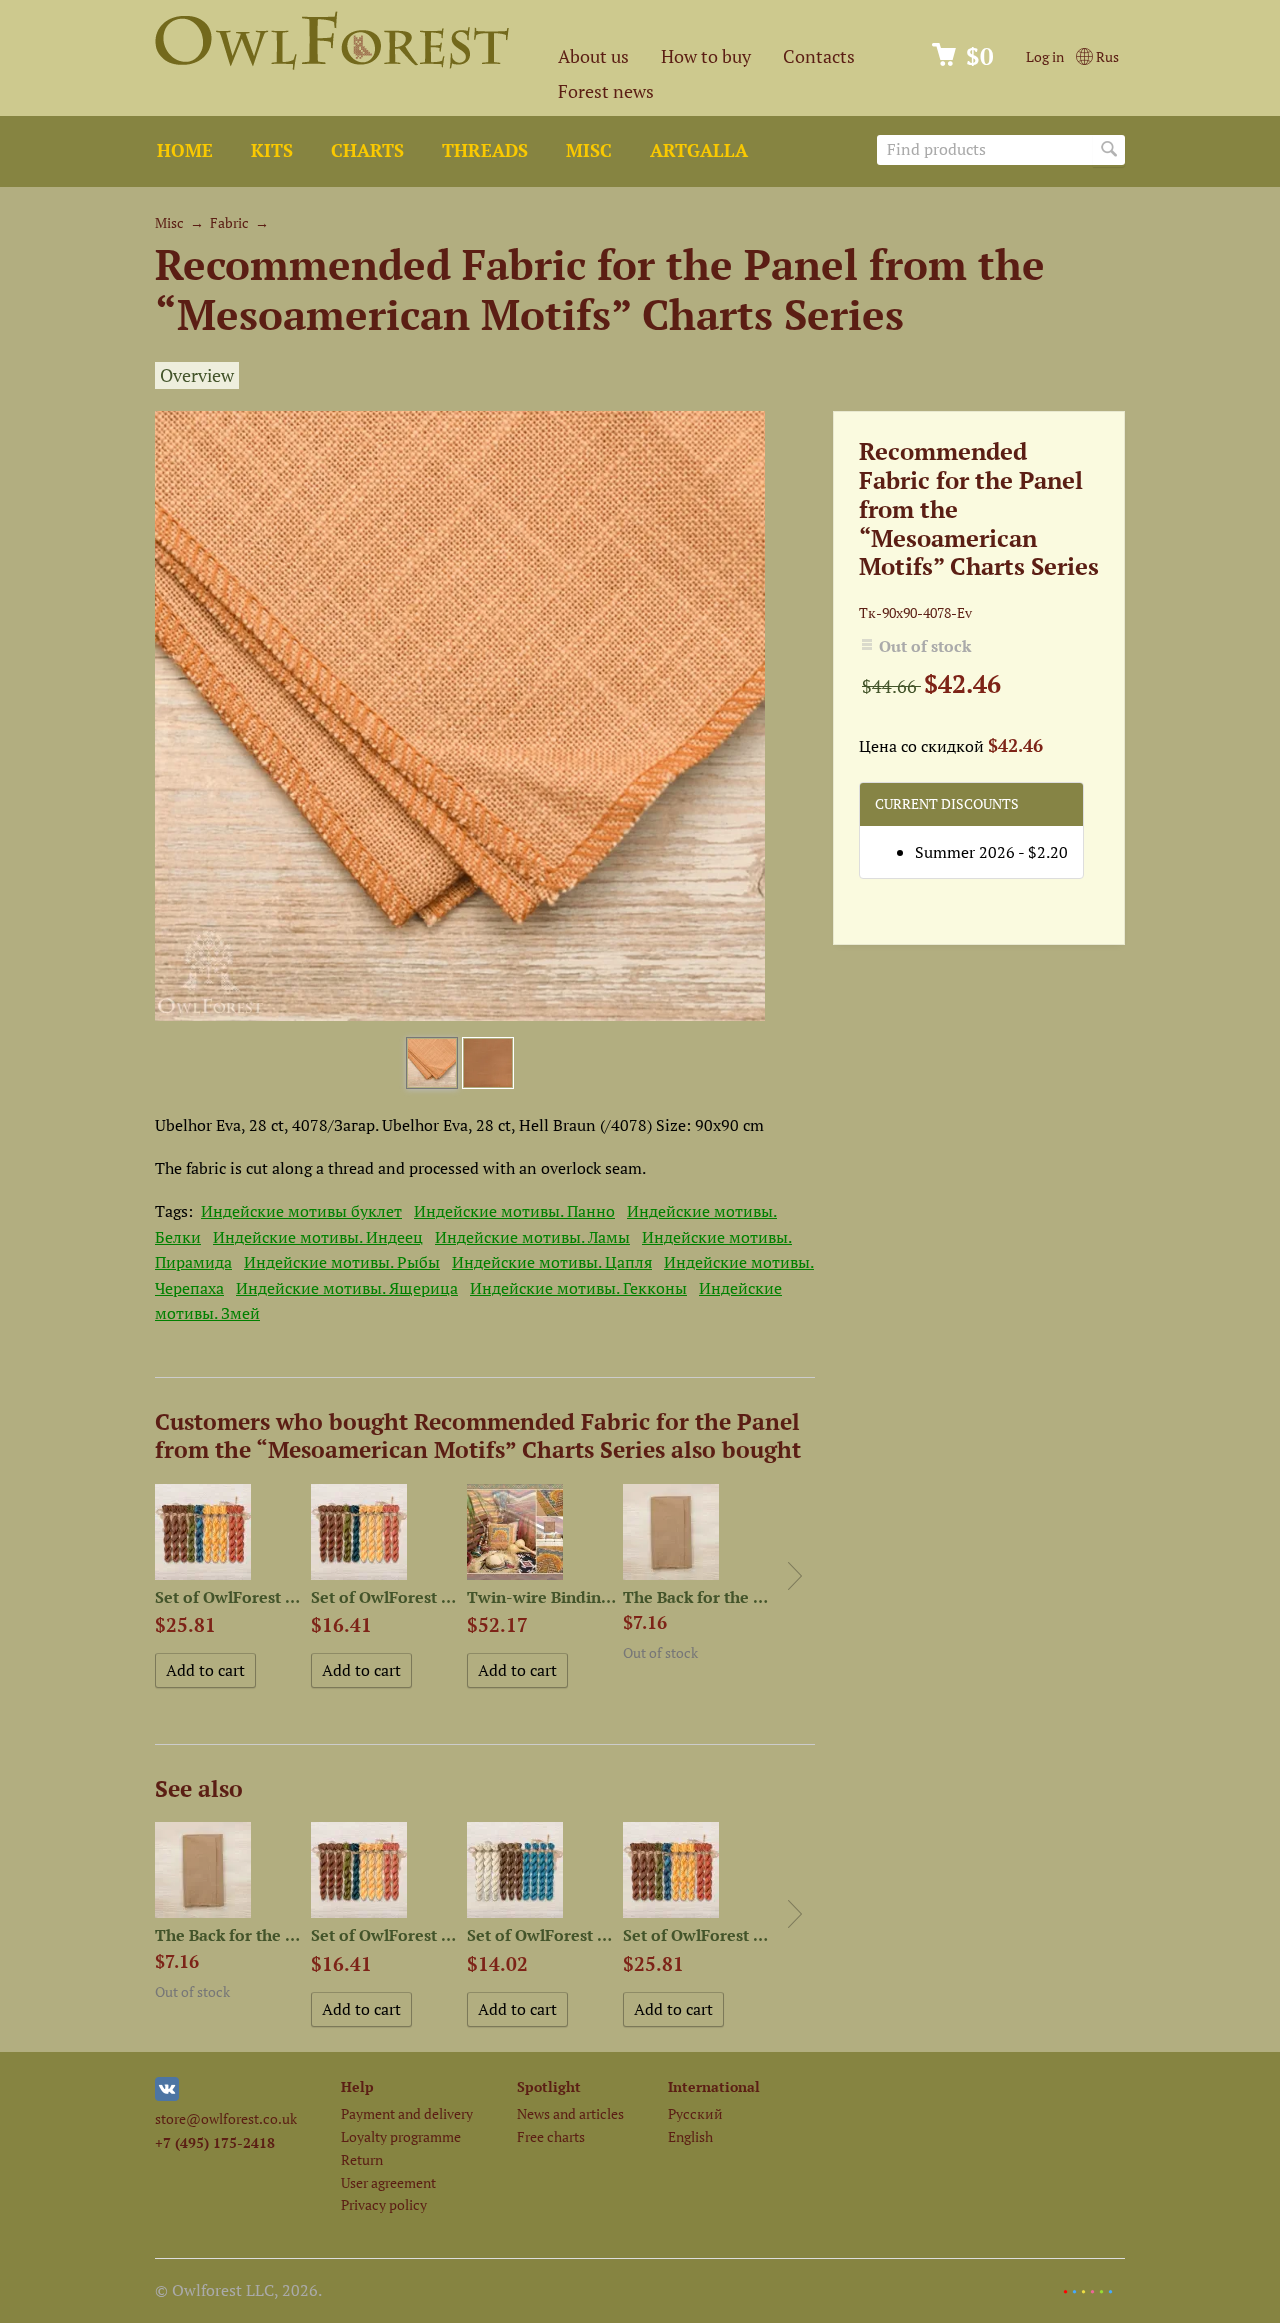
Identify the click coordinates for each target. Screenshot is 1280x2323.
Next (795, 1576)
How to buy (706, 56)
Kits (272, 150)
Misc (589, 150)
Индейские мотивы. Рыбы (342, 1262)
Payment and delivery (407, 2113)
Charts (367, 150)
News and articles (570, 2113)
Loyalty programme (401, 2136)
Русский (695, 2113)
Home (185, 150)
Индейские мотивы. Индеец (318, 1237)
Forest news (606, 91)
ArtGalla (699, 150)
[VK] (167, 2095)
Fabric (229, 222)
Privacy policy (384, 2204)
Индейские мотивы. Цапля (552, 1262)
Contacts (819, 56)
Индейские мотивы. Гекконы (578, 1288)
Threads (485, 150)
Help (357, 2086)
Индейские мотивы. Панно (514, 1211)
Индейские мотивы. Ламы (532, 1237)
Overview (197, 375)
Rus (1106, 56)
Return (362, 2159)
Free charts (551, 2136)
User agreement (388, 2182)
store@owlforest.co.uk (226, 2118)
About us (593, 56)
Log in (1045, 56)
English (690, 2136)
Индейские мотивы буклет (301, 1211)
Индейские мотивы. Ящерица (347, 1288)
